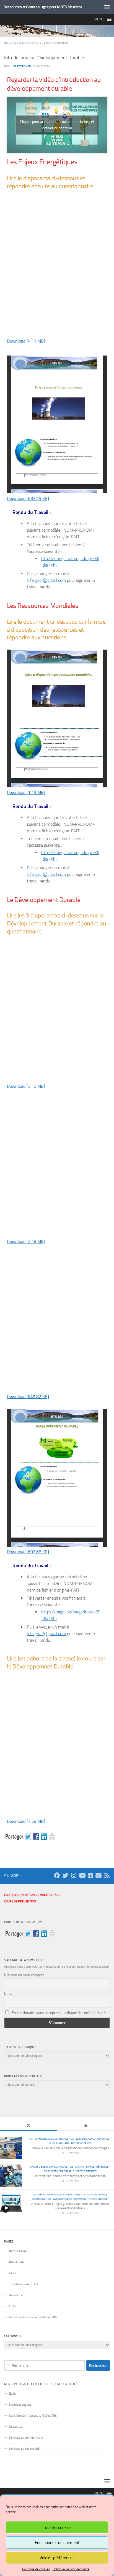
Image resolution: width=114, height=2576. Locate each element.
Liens (12, 2273)
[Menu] (107, 7)
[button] (99, 19)
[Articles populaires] (85, 2126)
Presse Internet (81, 2143)
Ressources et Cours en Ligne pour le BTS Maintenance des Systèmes (45, 7)
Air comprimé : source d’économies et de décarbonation (70, 2176)
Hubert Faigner (20, 66)
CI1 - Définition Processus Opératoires (57, 2194)
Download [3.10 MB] (26, 1086)
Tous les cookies (57, 2527)
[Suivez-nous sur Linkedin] (90, 1875)
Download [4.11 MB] (26, 341)
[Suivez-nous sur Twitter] (65, 1875)
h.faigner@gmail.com (46, 580)
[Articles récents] (28, 2126)
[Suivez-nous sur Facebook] (57, 1875)
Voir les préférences (57, 2558)
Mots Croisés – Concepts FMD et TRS (33, 2317)
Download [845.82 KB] (28, 1397)
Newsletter (16, 2295)
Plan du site (16, 2262)
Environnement (56, 43)
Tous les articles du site (24, 2284)
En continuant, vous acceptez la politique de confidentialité (58, 2013)
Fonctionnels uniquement (57, 2543)
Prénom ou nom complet (24, 1975)
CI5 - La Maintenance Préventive (90, 2139)
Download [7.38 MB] (26, 1821)
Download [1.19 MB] (26, 792)
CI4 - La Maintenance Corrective (49, 2139)
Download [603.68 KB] (28, 1552)
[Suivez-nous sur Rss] (107, 1875)
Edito (12, 2306)
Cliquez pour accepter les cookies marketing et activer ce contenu (57, 125)
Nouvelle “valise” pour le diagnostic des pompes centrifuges (70, 2148)
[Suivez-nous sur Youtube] (82, 1875)
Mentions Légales (20, 2405)
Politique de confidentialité (71, 2569)
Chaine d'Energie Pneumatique (49, 2167)
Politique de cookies (36, 2569)
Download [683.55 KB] (28, 498)
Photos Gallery (18, 2251)
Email (9, 1994)
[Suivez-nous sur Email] (99, 1875)
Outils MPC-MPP (59, 2143)
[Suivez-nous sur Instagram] (74, 1875)
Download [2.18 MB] (26, 1241)
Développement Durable (23, 43)
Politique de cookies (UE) (25, 2449)
